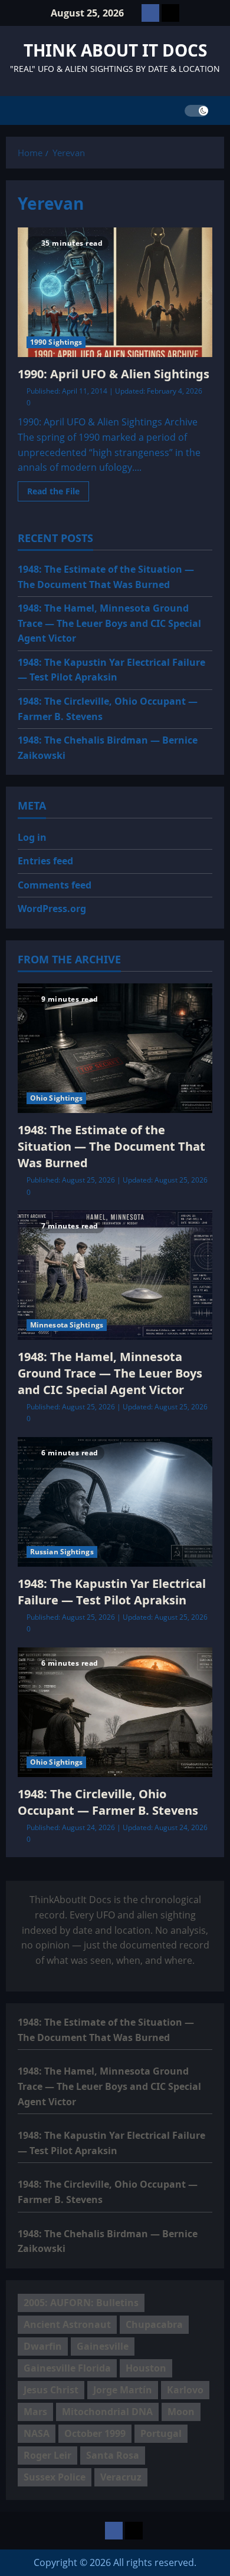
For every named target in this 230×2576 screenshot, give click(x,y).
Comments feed (55, 885)
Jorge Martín (123, 2390)
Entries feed (45, 861)
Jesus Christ (51, 2390)
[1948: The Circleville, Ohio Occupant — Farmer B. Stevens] (115, 1712)
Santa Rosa (113, 2455)
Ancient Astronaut (67, 2324)
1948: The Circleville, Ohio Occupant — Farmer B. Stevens (108, 1802)
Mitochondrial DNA (107, 2412)
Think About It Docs (115, 50)
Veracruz (121, 2477)
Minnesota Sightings (67, 1325)
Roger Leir (47, 2455)
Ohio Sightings (56, 1098)
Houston (146, 2368)
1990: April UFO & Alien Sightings (114, 374)
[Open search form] (221, 110)
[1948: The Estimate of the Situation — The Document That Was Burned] (115, 1048)
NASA (37, 2433)
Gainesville (103, 2346)
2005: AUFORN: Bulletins (81, 2303)
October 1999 (95, 2433)
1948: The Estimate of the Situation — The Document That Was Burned (111, 1146)
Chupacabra (154, 2324)
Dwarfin (43, 2346)
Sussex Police (55, 2477)
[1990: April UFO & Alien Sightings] (115, 292)
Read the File (58, 493)
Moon (181, 2412)
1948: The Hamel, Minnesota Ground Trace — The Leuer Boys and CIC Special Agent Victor (109, 623)
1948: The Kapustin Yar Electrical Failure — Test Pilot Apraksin (112, 1592)
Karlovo (185, 2390)
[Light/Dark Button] (196, 111)
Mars (35, 2412)
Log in (32, 837)
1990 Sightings (56, 342)
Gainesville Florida (67, 2368)
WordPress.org (52, 909)
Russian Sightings (62, 1552)
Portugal (161, 2433)
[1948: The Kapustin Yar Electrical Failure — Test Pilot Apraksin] (115, 1502)
